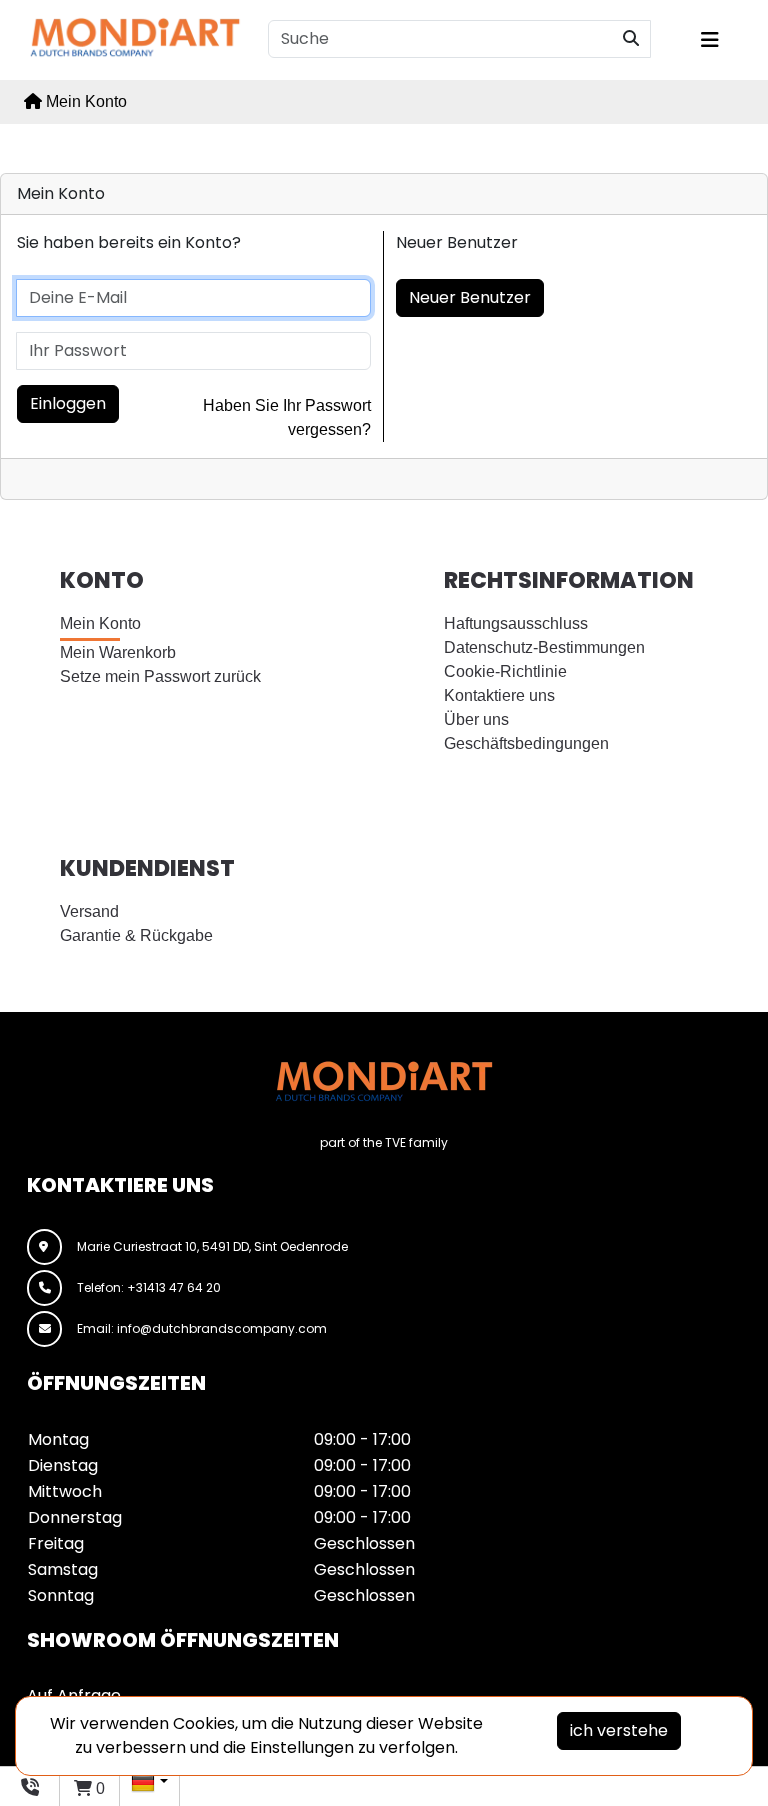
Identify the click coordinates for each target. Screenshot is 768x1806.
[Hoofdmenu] (721, 40)
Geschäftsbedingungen (526, 743)
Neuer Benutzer (470, 297)
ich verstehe (619, 1730)
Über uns (476, 719)
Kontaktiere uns (499, 695)
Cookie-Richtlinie (505, 671)
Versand (89, 911)
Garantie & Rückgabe (136, 935)
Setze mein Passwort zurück (160, 676)
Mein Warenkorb (118, 652)
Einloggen (68, 403)
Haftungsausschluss (516, 623)
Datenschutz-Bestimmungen (544, 647)
